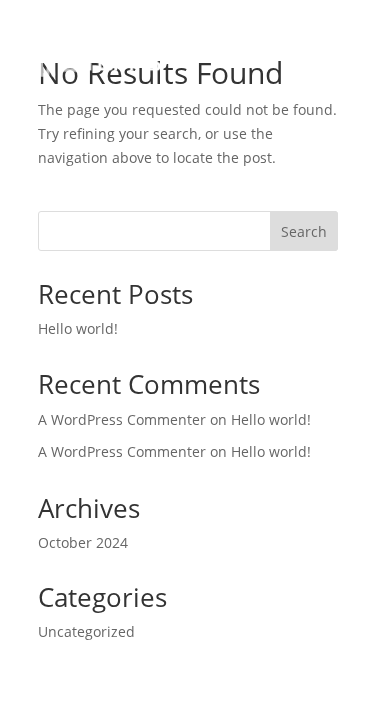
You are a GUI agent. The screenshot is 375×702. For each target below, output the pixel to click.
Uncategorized (86, 631)
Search (304, 231)
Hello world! (78, 328)
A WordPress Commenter (122, 451)
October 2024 (83, 542)
